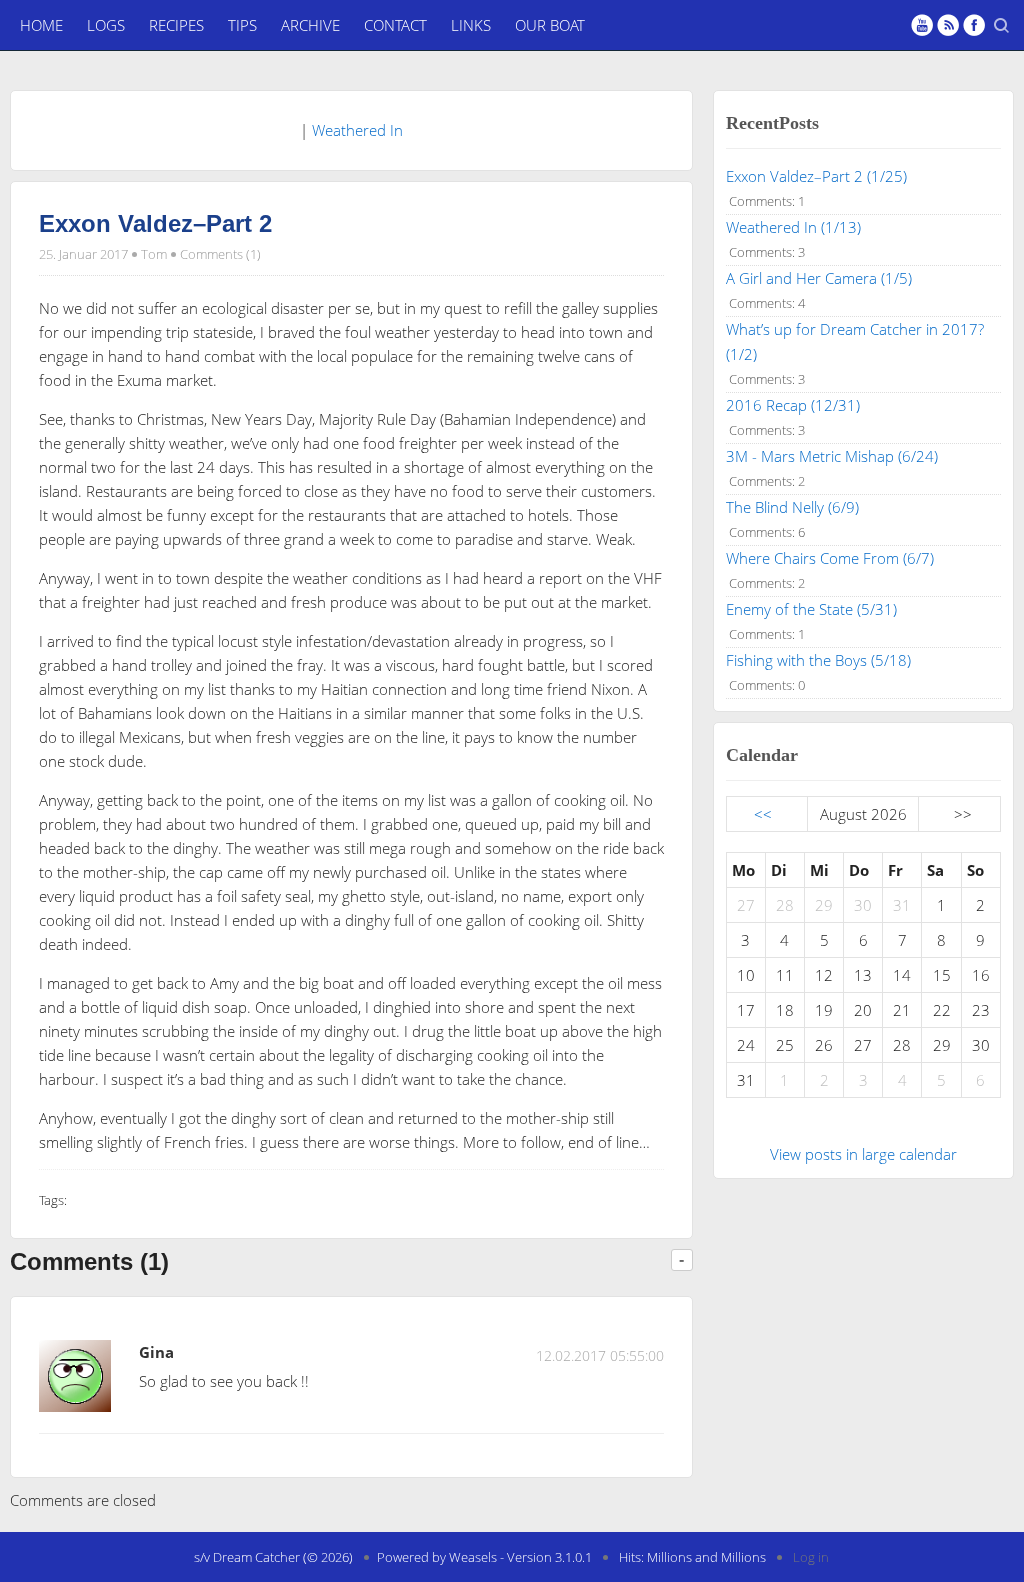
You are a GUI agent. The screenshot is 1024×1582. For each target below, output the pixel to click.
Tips (242, 25)
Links (471, 25)
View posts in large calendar (863, 1154)
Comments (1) (220, 254)
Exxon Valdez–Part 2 (155, 223)
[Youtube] (922, 25)
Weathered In (357, 130)
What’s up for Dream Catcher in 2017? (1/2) (855, 341)
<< (763, 814)
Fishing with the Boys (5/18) (818, 660)
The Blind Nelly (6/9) (792, 507)
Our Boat (550, 25)
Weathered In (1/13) (793, 227)
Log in (811, 1557)
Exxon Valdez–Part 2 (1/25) (816, 176)
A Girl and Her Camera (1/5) (819, 278)
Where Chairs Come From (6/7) (830, 558)
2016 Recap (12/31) (793, 405)
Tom (154, 254)
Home (41, 25)
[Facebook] (974, 25)
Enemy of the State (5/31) (811, 609)
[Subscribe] (948, 25)
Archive (310, 25)
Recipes (176, 25)
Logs (106, 25)
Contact (395, 25)
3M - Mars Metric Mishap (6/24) (832, 456)
